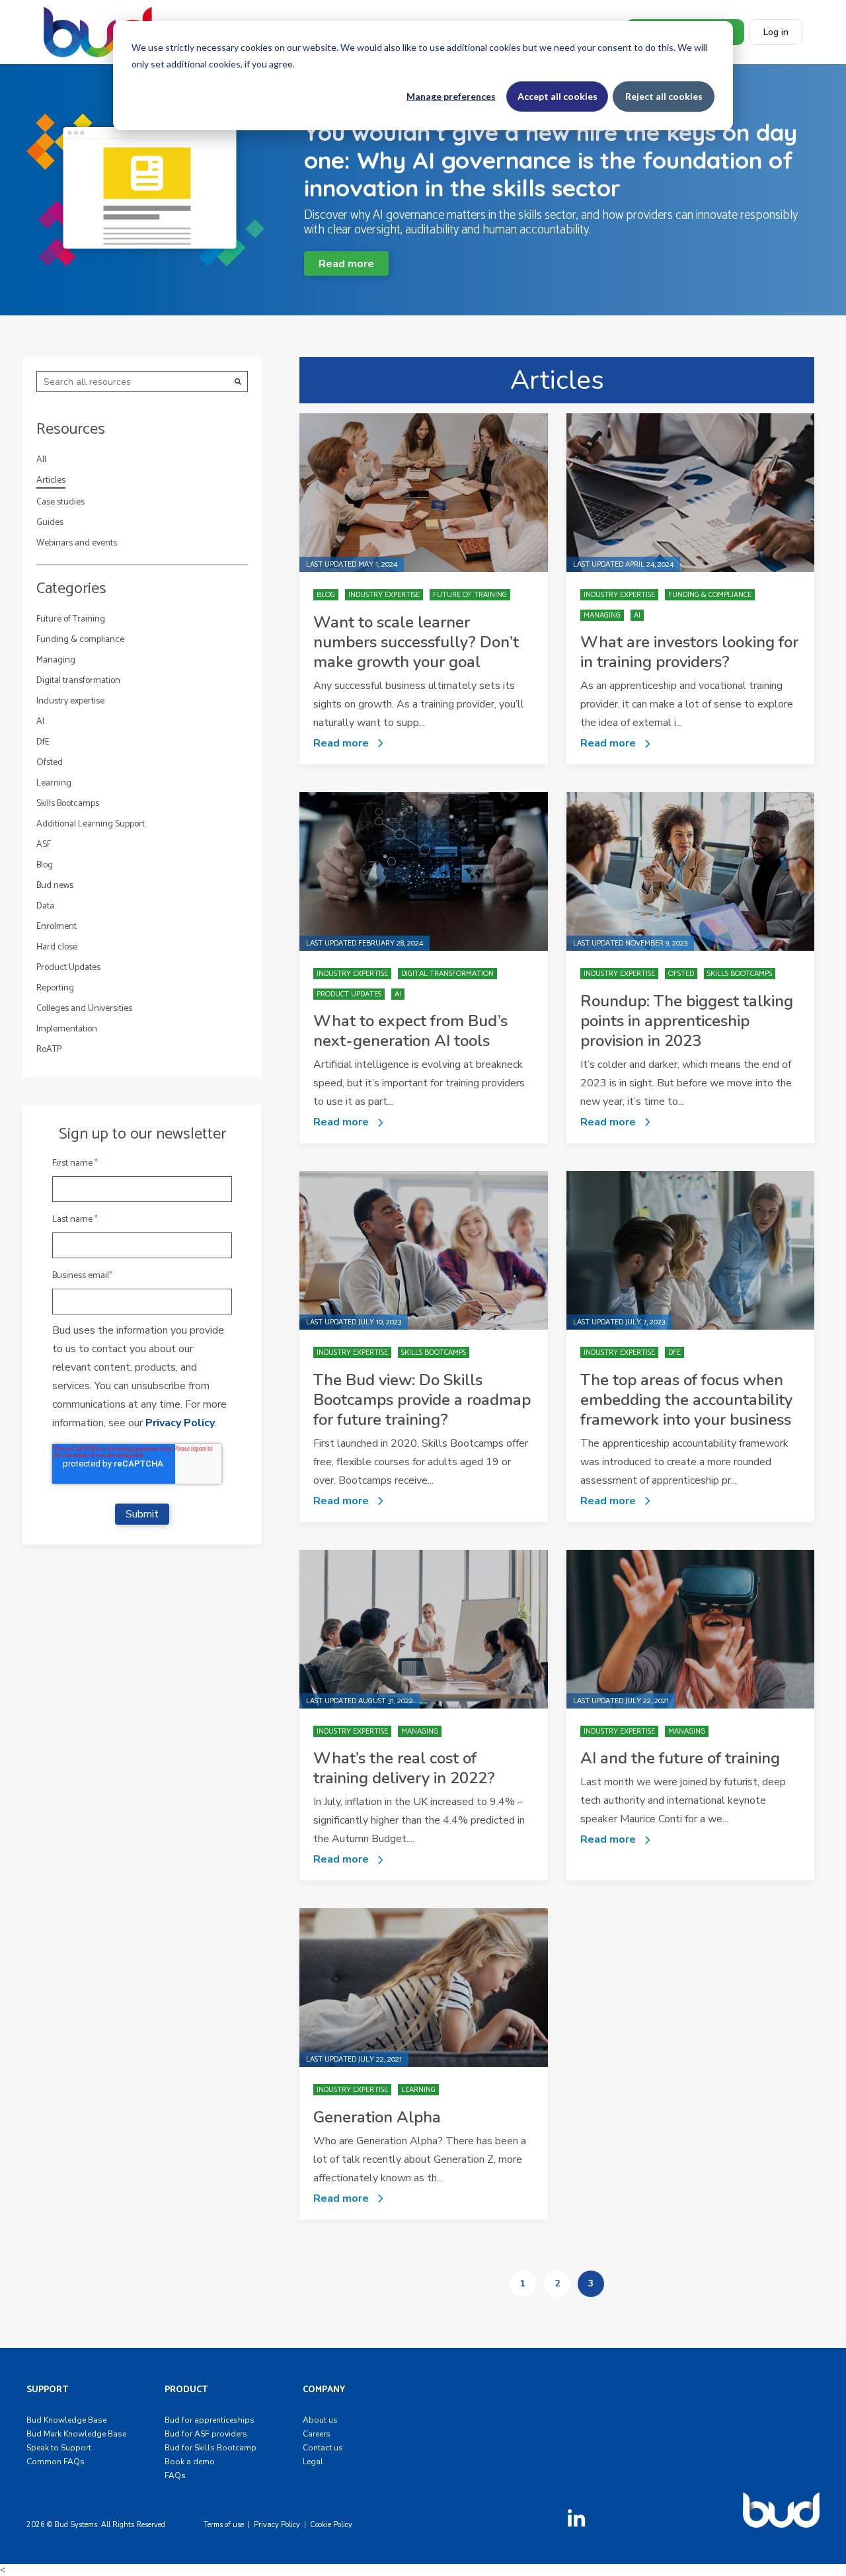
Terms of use (224, 2525)
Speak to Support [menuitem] (59, 2448)
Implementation (67, 1029)
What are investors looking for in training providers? (689, 652)
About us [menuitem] (320, 2420)
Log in (776, 32)
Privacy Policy (180, 1423)
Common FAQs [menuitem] (56, 2462)
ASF (44, 845)
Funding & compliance (80, 640)
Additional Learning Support (91, 824)
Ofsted (50, 763)
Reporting (55, 988)
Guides (50, 523)
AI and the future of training (680, 1758)
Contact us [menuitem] (323, 2448)
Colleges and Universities (84, 1009)
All (41, 460)
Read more (346, 264)
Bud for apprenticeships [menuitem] (210, 2420)
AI (40, 722)
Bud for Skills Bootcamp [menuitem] (211, 2448)
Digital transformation (78, 681)
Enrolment (57, 927)
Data (45, 906)
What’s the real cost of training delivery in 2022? (404, 1768)
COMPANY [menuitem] (324, 2390)
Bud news (55, 886)
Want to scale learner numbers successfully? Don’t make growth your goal (416, 642)
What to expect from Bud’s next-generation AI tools (410, 1031)
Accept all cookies (558, 96)
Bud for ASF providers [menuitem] (206, 2434)
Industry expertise (70, 701)
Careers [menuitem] (317, 2434)
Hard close (57, 947)
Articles (51, 481)
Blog (45, 865)
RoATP (49, 1050)
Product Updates (68, 968)
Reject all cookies (664, 96)
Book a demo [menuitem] (190, 2462)
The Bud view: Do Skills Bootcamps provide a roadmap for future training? (422, 1400)
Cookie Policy (331, 2525)
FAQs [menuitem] (175, 2475)
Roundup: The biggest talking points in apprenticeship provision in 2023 (687, 1021)
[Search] (238, 382)
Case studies (60, 502)
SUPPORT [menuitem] (47, 2390)
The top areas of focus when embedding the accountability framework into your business (686, 1400)
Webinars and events (77, 543)
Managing (56, 660)
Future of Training (71, 619)
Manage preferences (451, 96)
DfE (43, 742)
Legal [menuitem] (313, 2462)
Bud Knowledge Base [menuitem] (66, 2420)
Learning (54, 783)
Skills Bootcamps (68, 804)
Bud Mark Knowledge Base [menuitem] (76, 2434)
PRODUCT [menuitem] (186, 2390)
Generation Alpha (377, 2117)
